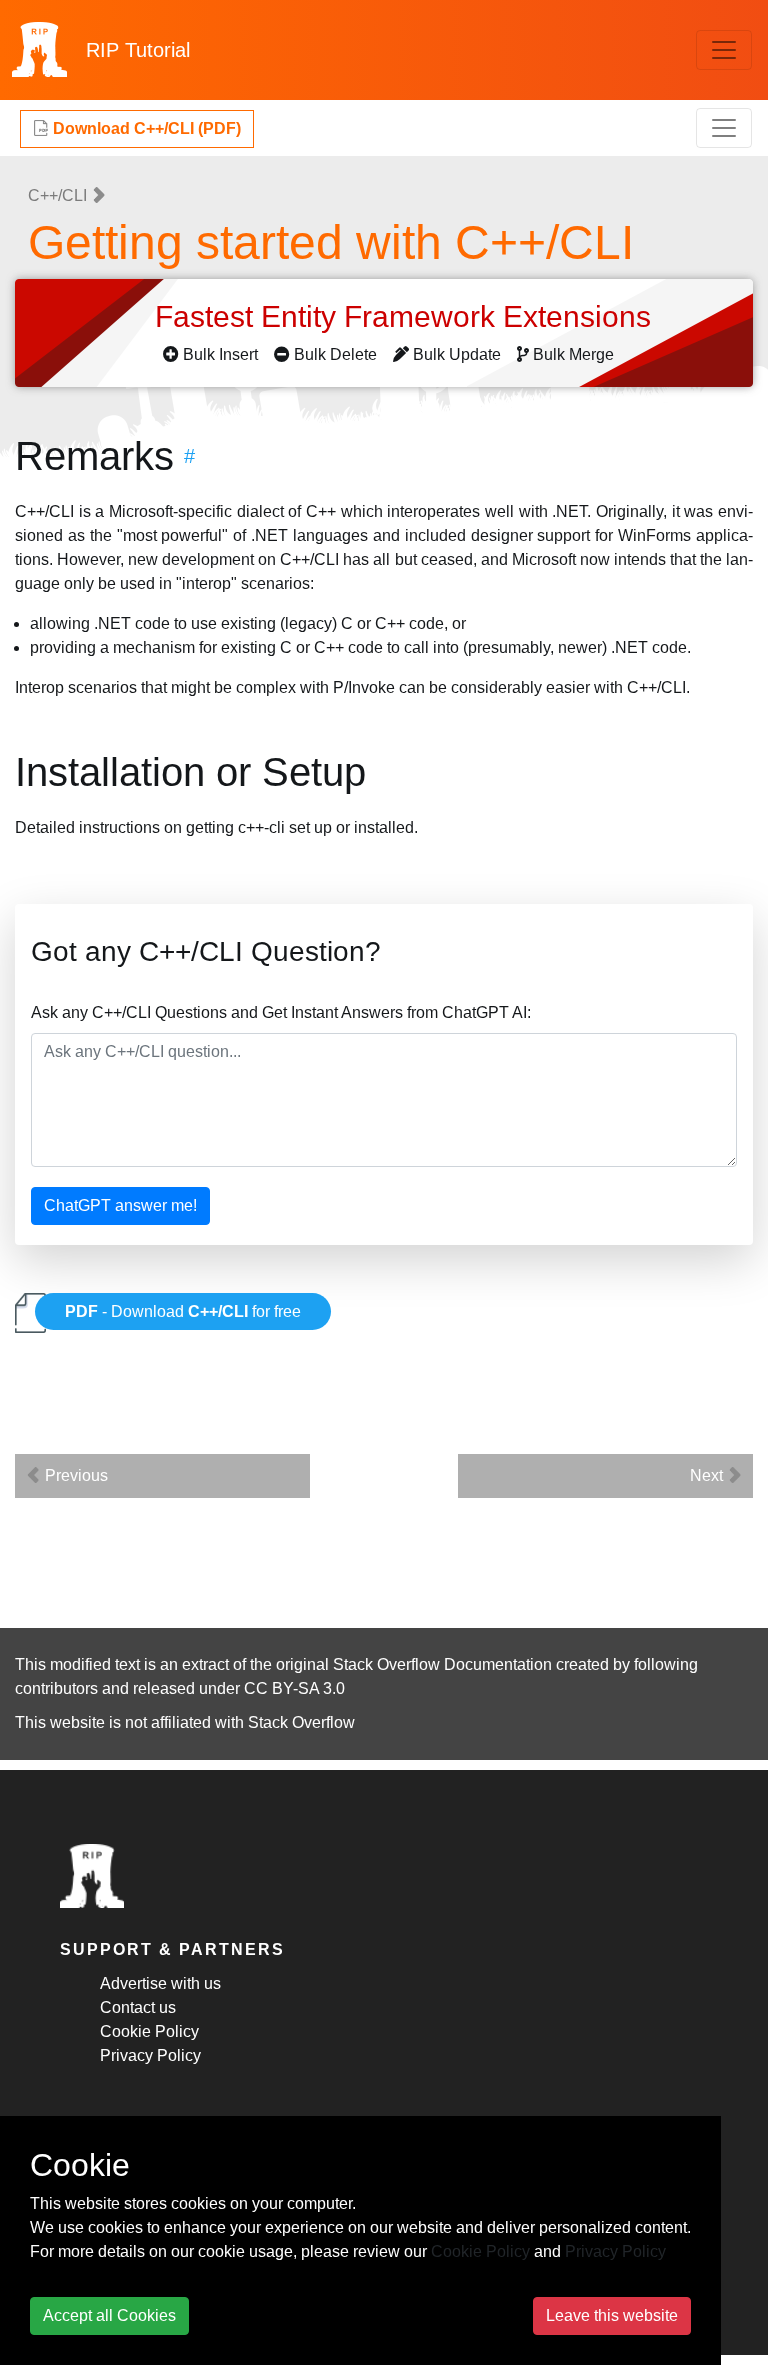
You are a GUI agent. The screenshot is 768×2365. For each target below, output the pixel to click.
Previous (74, 1475)
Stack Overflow (301, 1722)
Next (708, 1475)
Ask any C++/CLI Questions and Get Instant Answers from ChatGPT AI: (281, 1012)
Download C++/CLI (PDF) (145, 128)
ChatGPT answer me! (120, 1205)
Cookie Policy (149, 2031)
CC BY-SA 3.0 (294, 1688)
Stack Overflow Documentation (442, 1664)
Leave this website (612, 2315)
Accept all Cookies (109, 2315)
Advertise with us (160, 1983)
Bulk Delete (335, 354)
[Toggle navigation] (724, 50)
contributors (56, 1688)
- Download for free (183, 1311)
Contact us (138, 2007)
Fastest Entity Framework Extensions (407, 316)
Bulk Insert (220, 354)
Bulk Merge (573, 354)
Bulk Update (457, 354)
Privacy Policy (150, 2055)
